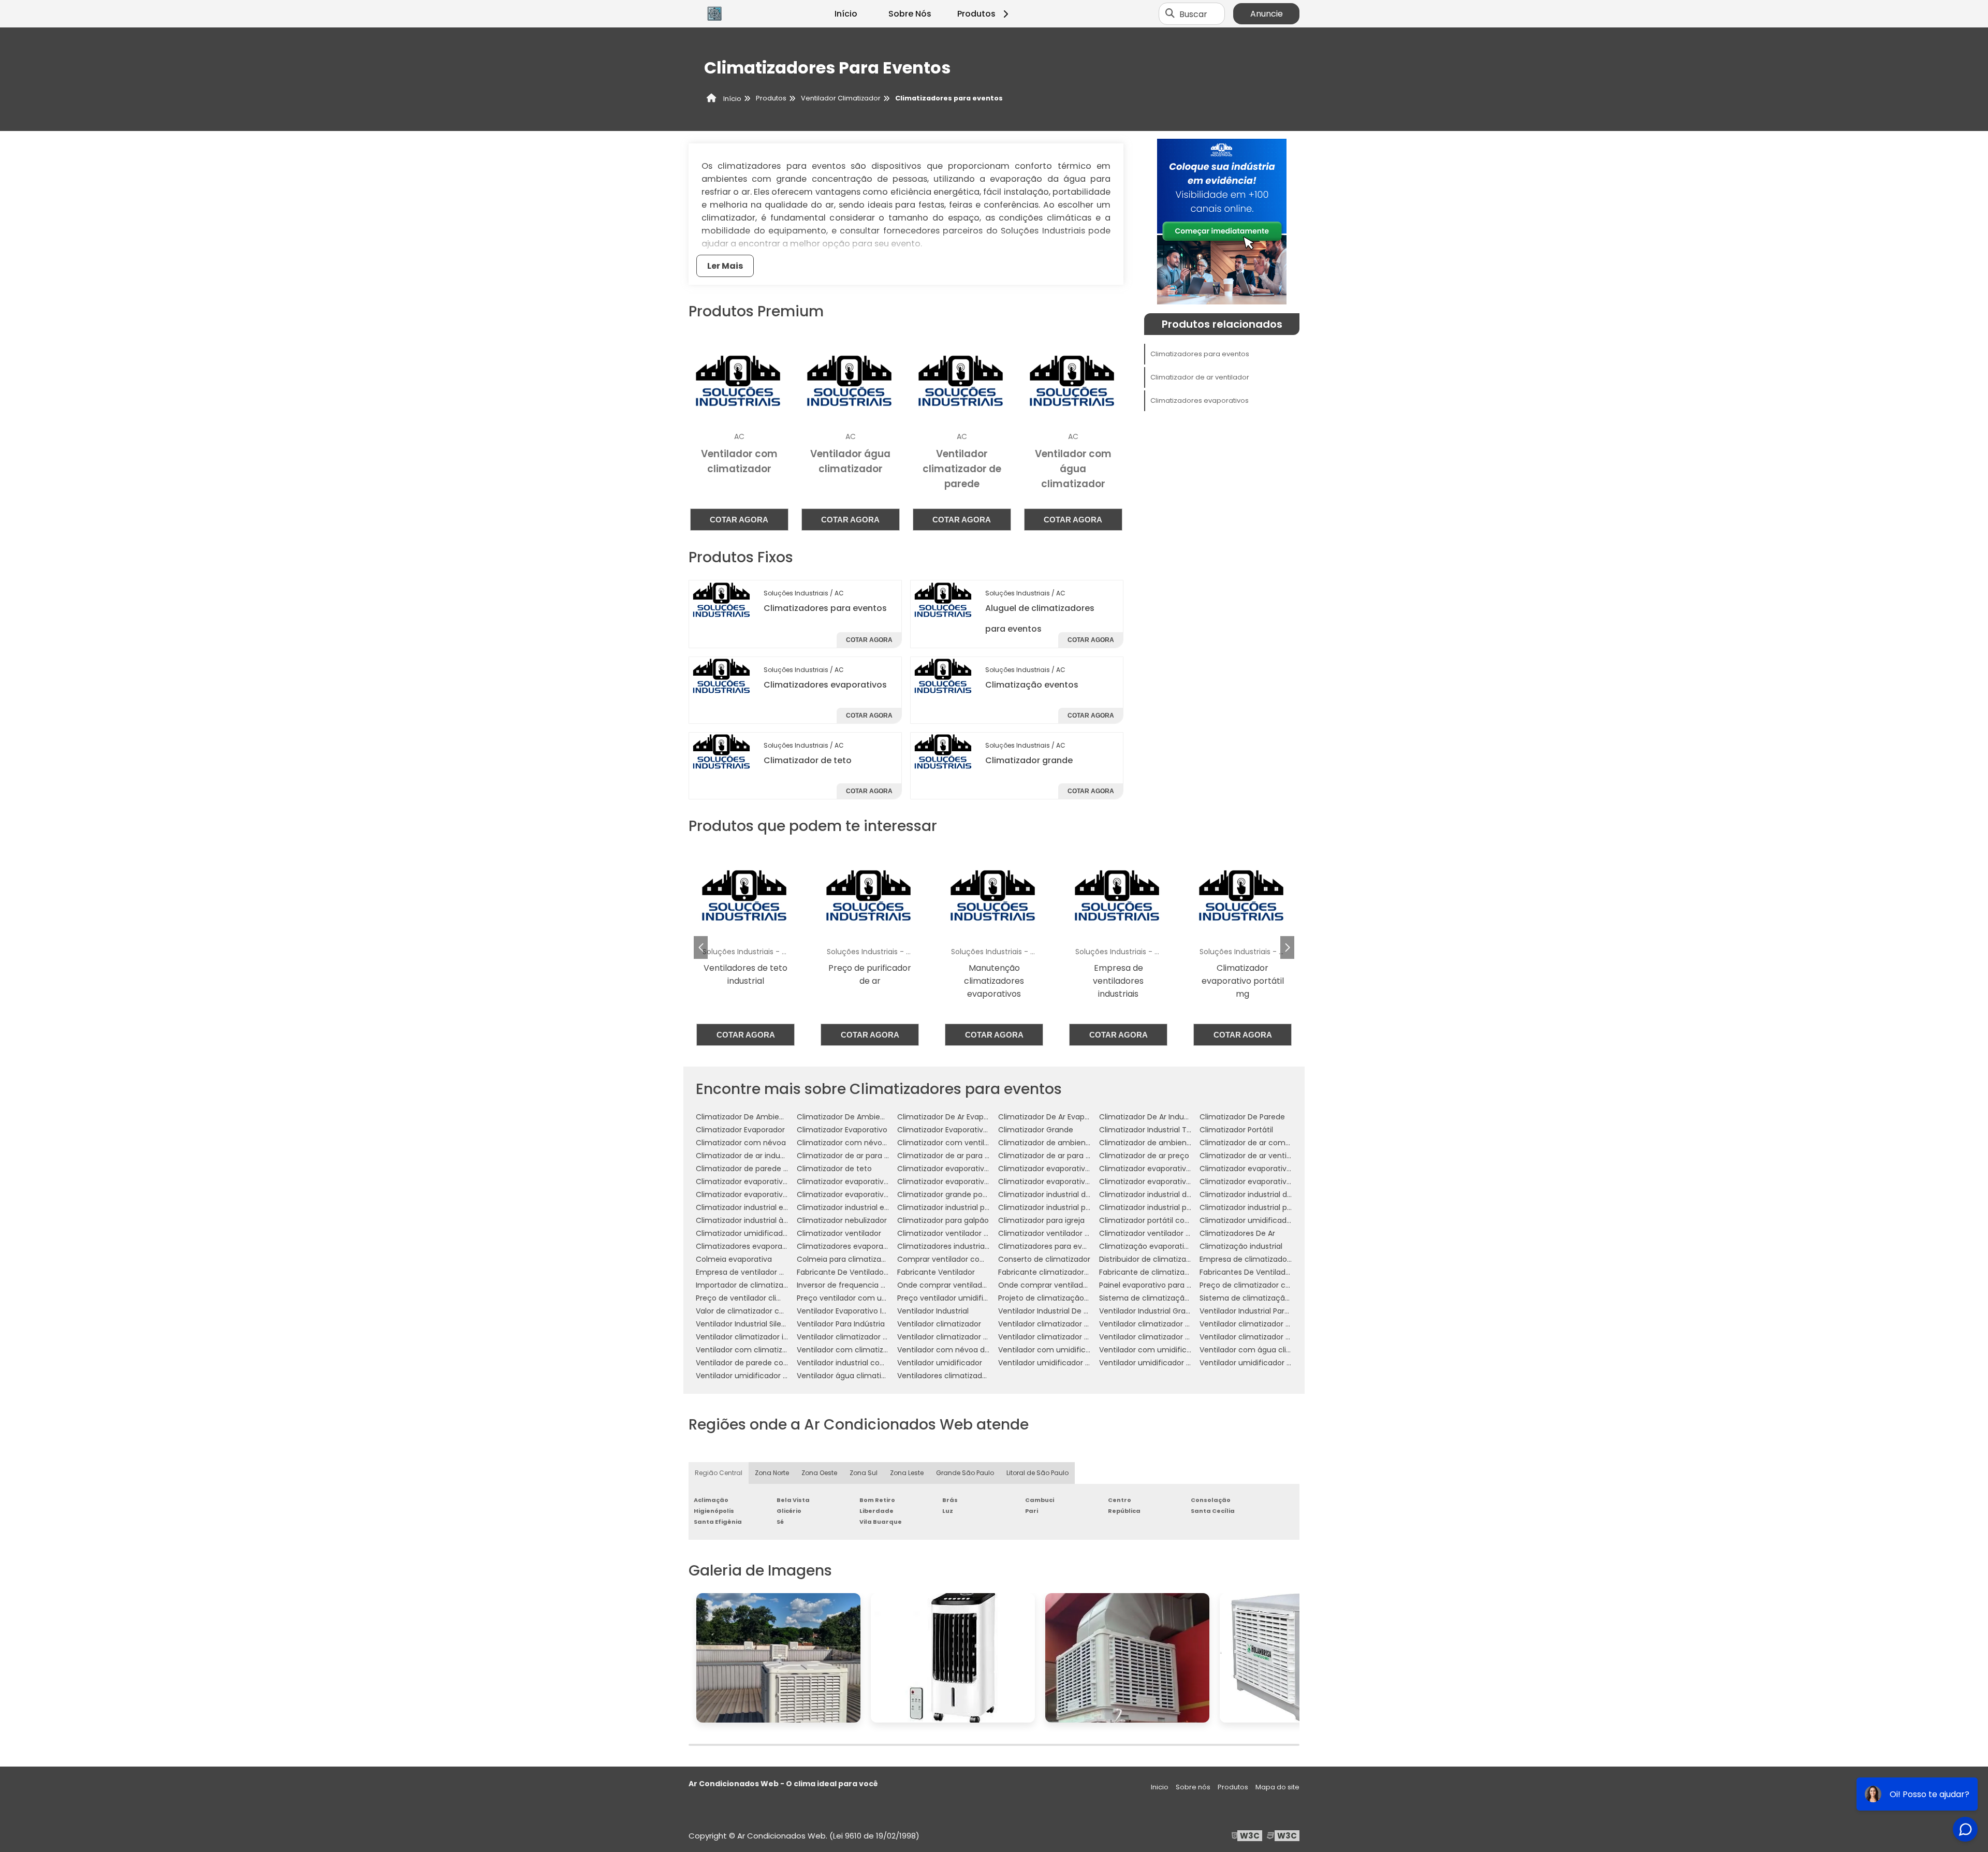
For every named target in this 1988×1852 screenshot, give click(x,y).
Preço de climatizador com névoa (1261, 1285)
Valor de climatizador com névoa (756, 1311)
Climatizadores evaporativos (825, 685)
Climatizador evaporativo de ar (1155, 1169)
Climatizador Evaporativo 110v (950, 1130)
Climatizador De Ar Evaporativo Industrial (1071, 1117)
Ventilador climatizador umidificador (963, 1337)
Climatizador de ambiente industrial (1063, 1143)
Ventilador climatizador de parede (1261, 1324)
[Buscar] (1170, 14)
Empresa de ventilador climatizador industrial (777, 1272)
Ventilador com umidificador (1050, 1350)
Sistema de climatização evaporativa (1167, 1298)
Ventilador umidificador (940, 1363)
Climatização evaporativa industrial (1163, 1246)
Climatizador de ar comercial (1252, 1143)
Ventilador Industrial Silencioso (750, 1324)
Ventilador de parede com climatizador (767, 1363)
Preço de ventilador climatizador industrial (772, 1298)
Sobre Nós (910, 14)
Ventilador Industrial (933, 1311)
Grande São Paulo (965, 1473)
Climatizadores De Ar (1237, 1233)
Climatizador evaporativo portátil (1259, 1182)
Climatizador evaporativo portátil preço (767, 1194)
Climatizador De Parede (1242, 1117)
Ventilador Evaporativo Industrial (855, 1311)
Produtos (976, 14)
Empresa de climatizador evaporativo (1267, 1259)
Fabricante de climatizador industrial (1165, 1272)
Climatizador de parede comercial (758, 1169)
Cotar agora (739, 520)
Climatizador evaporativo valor (852, 1194)
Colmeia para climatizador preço (857, 1259)
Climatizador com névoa (741, 1143)
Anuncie (1267, 14)
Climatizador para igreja (1041, 1220)
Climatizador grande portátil (948, 1194)
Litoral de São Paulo (1037, 1473)
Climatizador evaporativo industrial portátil (1075, 1182)
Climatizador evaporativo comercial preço (1075, 1169)
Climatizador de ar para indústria (956, 1156)
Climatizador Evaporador (740, 1130)
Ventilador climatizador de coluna (1160, 1324)
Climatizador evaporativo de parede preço (773, 1182)
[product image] (722, 599)
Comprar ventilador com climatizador (966, 1259)
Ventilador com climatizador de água (864, 1350)
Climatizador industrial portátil (1153, 1207)
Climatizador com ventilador (949, 1143)
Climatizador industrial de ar (1049, 1194)
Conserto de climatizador (1044, 1259)
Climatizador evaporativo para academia (1174, 1182)
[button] (1287, 947)
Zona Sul (864, 1473)
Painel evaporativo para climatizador (1165, 1285)
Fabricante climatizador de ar (1051, 1272)
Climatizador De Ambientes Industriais (866, 1117)
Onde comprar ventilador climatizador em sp (1080, 1285)
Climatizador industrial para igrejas (1061, 1207)
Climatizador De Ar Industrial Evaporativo (1172, 1117)
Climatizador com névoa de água (858, 1143)
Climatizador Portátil (1236, 1130)
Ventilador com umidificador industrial (1168, 1350)
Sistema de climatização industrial (1262, 1298)
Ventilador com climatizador (747, 1350)
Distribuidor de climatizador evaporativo (1171, 1259)
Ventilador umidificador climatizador (1064, 1363)
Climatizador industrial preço (1252, 1207)
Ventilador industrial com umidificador (866, 1363)
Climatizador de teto (808, 760)
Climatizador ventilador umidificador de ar (1075, 1233)
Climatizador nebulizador (842, 1220)
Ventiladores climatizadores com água (967, 1376)
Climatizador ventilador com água (959, 1233)
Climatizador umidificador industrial (1264, 1220)
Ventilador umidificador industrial (756, 1376)
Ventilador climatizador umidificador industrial (1081, 1337)
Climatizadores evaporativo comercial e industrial (786, 1246)
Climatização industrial (1241, 1246)
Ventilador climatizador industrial (755, 1337)
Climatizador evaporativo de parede (1265, 1169)
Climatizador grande (1029, 760)
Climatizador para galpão (943, 1220)
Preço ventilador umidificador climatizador (974, 1298)
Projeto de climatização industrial (1058, 1298)
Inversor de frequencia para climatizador (871, 1285)
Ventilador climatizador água (1252, 1337)
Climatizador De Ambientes (745, 1117)
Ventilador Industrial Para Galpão (1258, 1311)
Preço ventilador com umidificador (860, 1298)
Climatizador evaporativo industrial (960, 1182)
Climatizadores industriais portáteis (961, 1246)
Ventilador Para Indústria (841, 1324)
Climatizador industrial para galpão (960, 1207)
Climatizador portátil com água (1156, 1220)
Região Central (719, 1473)
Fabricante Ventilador (936, 1272)
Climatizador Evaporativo (842, 1130)
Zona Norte (772, 1473)
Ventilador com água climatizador (1261, 1350)
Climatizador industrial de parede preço (1271, 1194)
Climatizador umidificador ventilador (762, 1233)
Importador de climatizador (745, 1285)
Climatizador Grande (1036, 1130)
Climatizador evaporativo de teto (857, 1182)
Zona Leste (907, 1473)
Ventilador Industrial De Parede (1054, 1311)
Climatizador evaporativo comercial (962, 1169)
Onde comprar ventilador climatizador (967, 1285)
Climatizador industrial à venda (752, 1220)
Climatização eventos (1032, 685)
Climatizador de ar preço (1144, 1156)
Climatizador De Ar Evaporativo (953, 1117)
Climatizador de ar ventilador (1200, 377)
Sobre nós (1193, 1787)
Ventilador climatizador (939, 1324)
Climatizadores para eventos (825, 608)
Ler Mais (725, 266)
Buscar (1193, 14)
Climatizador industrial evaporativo (759, 1207)
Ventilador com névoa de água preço (965, 1350)
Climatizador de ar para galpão (853, 1156)
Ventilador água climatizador (849, 1376)
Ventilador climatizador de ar (1050, 1324)
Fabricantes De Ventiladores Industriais (1269, 1272)
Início (846, 14)
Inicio (1160, 1787)
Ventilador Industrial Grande (1149, 1311)
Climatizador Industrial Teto (1149, 1130)
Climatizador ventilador (839, 1233)
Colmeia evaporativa (734, 1259)
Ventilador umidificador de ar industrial (1270, 1363)
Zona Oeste (819, 1473)
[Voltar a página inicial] (714, 14)
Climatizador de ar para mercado (1059, 1156)
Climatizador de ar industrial (747, 1156)
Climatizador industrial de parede (1159, 1194)
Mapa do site (1277, 1787)
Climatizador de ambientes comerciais (1170, 1143)
